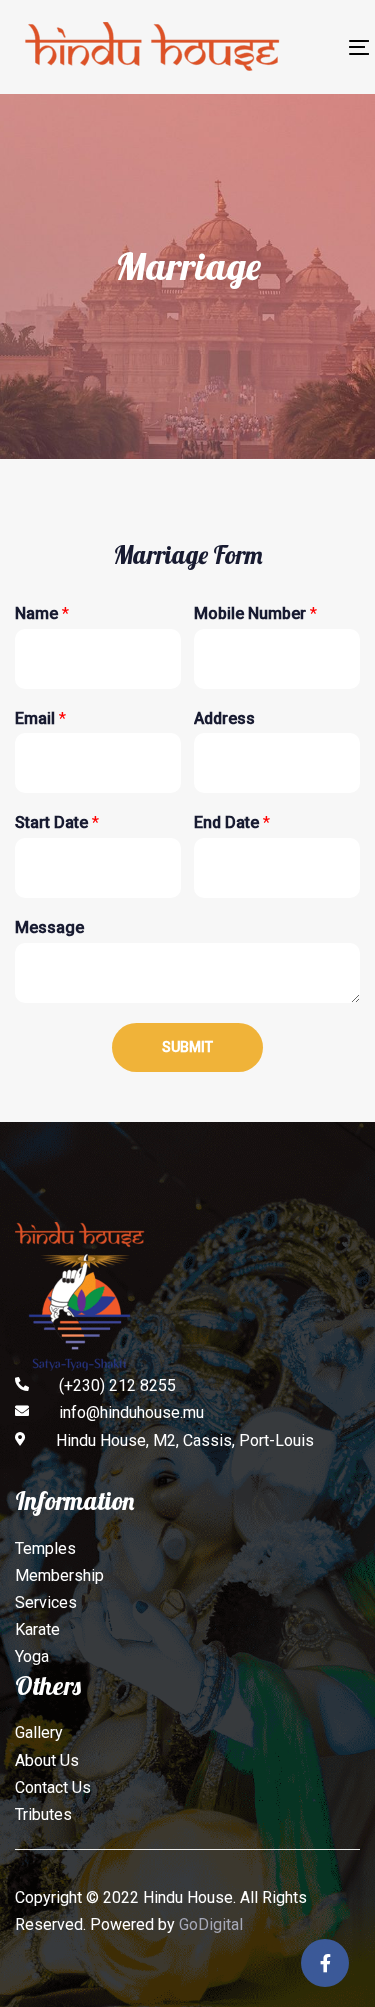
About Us (47, 1760)
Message (49, 927)
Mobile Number (255, 613)
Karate (37, 1629)
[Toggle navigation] (315, 47)
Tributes (43, 1814)
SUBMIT (187, 1047)
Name (42, 613)
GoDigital (211, 1924)
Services (46, 1602)
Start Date (57, 822)
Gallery (39, 1732)
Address (224, 718)
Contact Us (53, 1787)
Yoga (32, 1656)
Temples (45, 1548)
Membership (59, 1575)
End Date (232, 822)
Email (40, 718)
